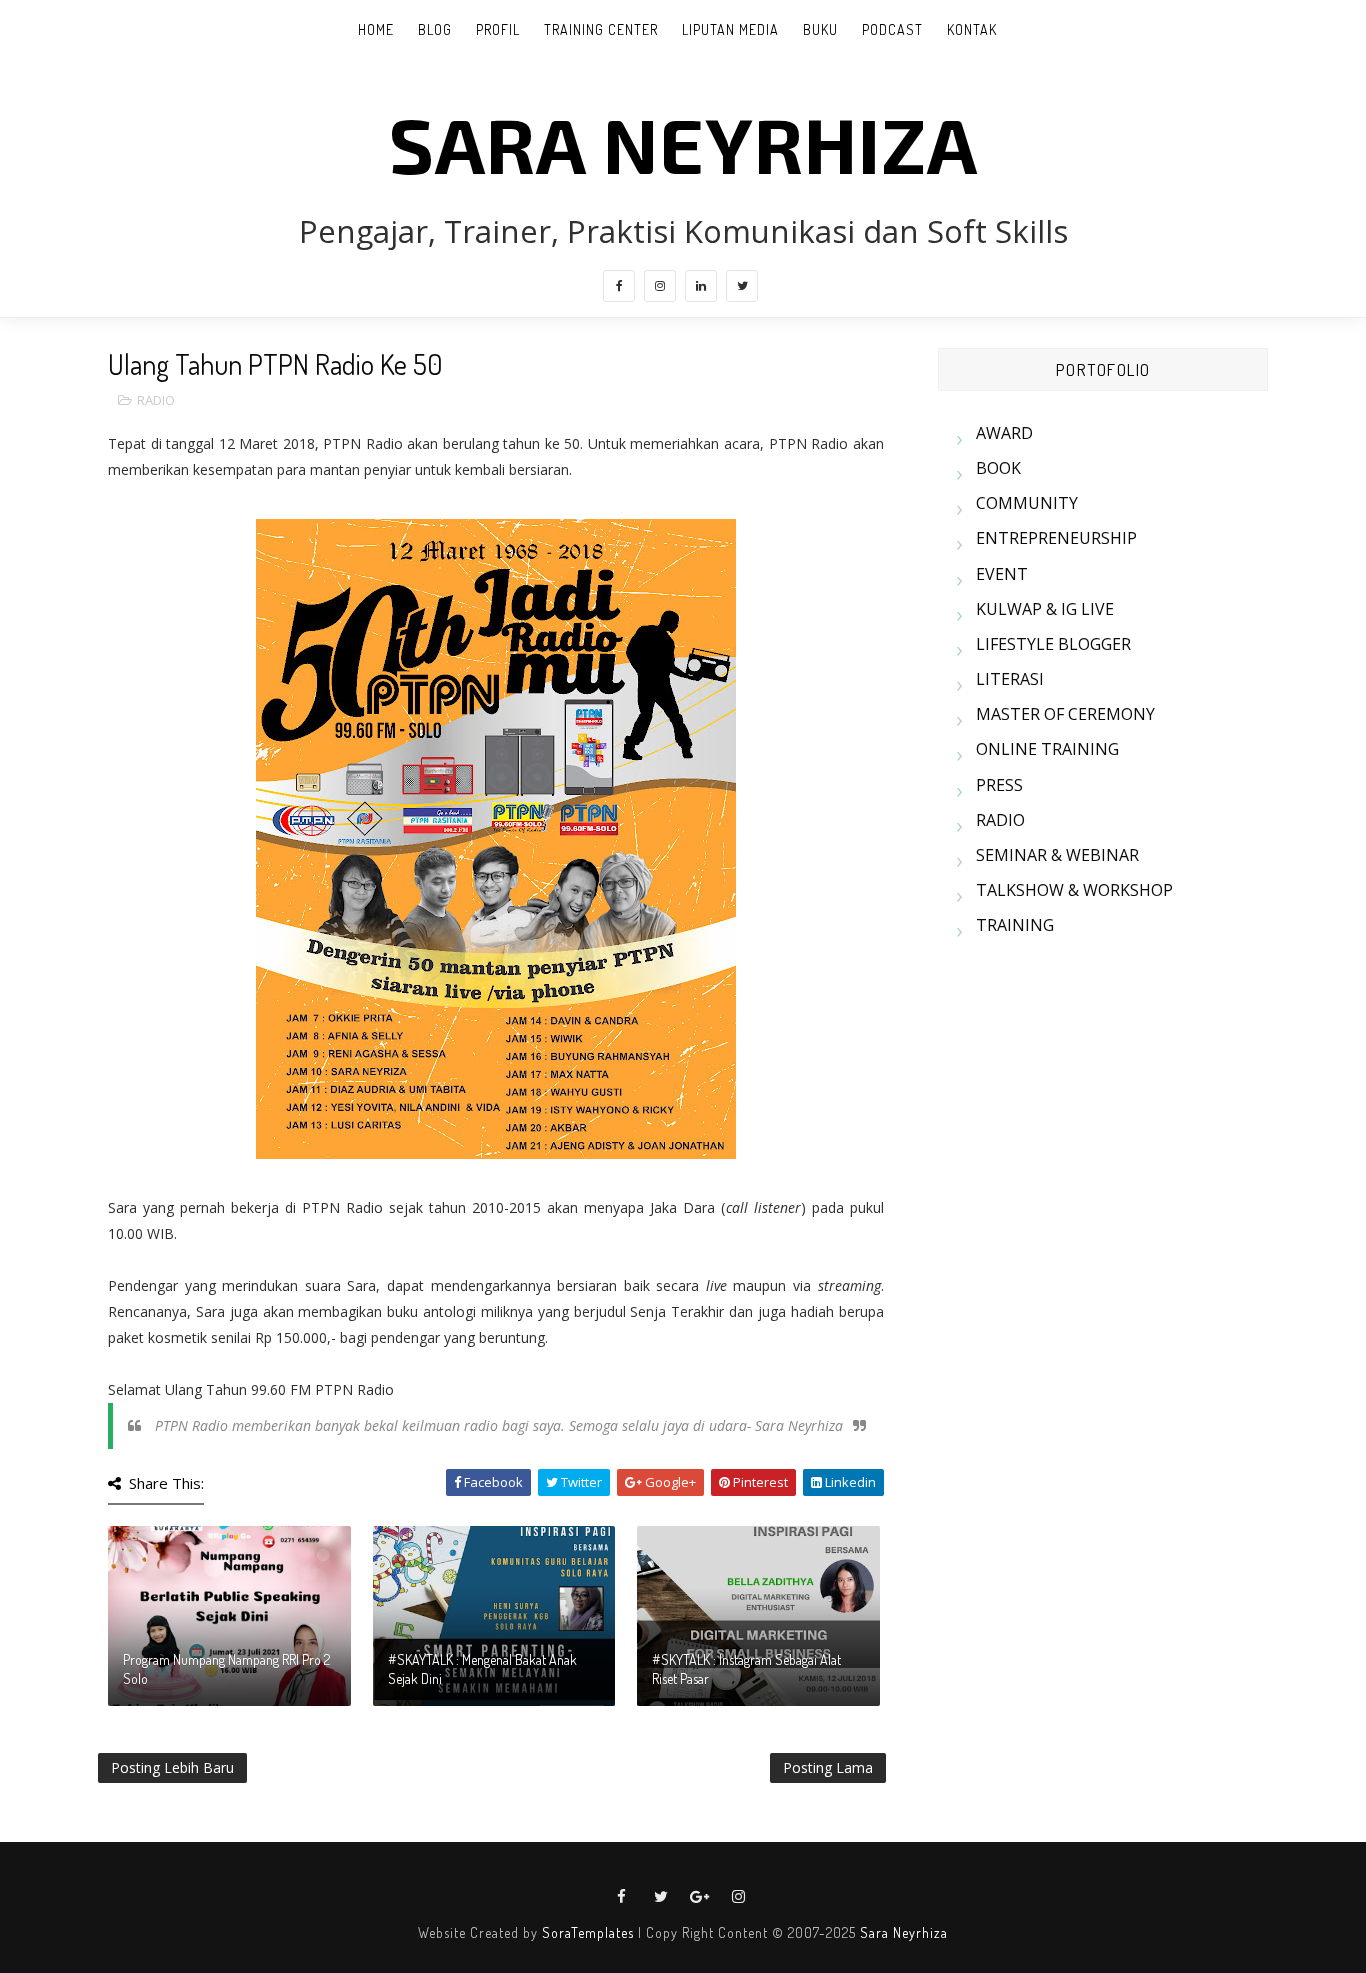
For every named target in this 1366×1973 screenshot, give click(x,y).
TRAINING (1015, 925)
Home (376, 29)
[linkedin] (701, 286)
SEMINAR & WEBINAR (1057, 855)
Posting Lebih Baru (172, 1767)
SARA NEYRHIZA (683, 143)
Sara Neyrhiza (904, 1932)
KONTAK (972, 29)
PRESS (999, 785)
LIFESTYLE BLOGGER (1053, 644)
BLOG (435, 29)
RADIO (156, 400)
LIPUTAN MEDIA (730, 29)
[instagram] (660, 286)
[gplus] (700, 1897)
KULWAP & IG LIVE (1045, 609)
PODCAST (892, 29)
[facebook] (619, 286)
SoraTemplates (588, 1932)
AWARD (1004, 433)
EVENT (1002, 574)
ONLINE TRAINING (1047, 749)
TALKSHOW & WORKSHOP (1074, 890)
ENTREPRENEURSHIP (1056, 538)
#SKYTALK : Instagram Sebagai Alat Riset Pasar (746, 1669)
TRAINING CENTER (601, 29)
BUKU (820, 29)
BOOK (998, 468)
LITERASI (1010, 679)
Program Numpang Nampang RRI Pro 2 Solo (226, 1669)
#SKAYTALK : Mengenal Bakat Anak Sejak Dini (482, 1669)
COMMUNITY (1027, 503)
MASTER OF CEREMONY (1065, 714)
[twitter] (742, 286)
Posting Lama (828, 1767)
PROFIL (498, 29)
